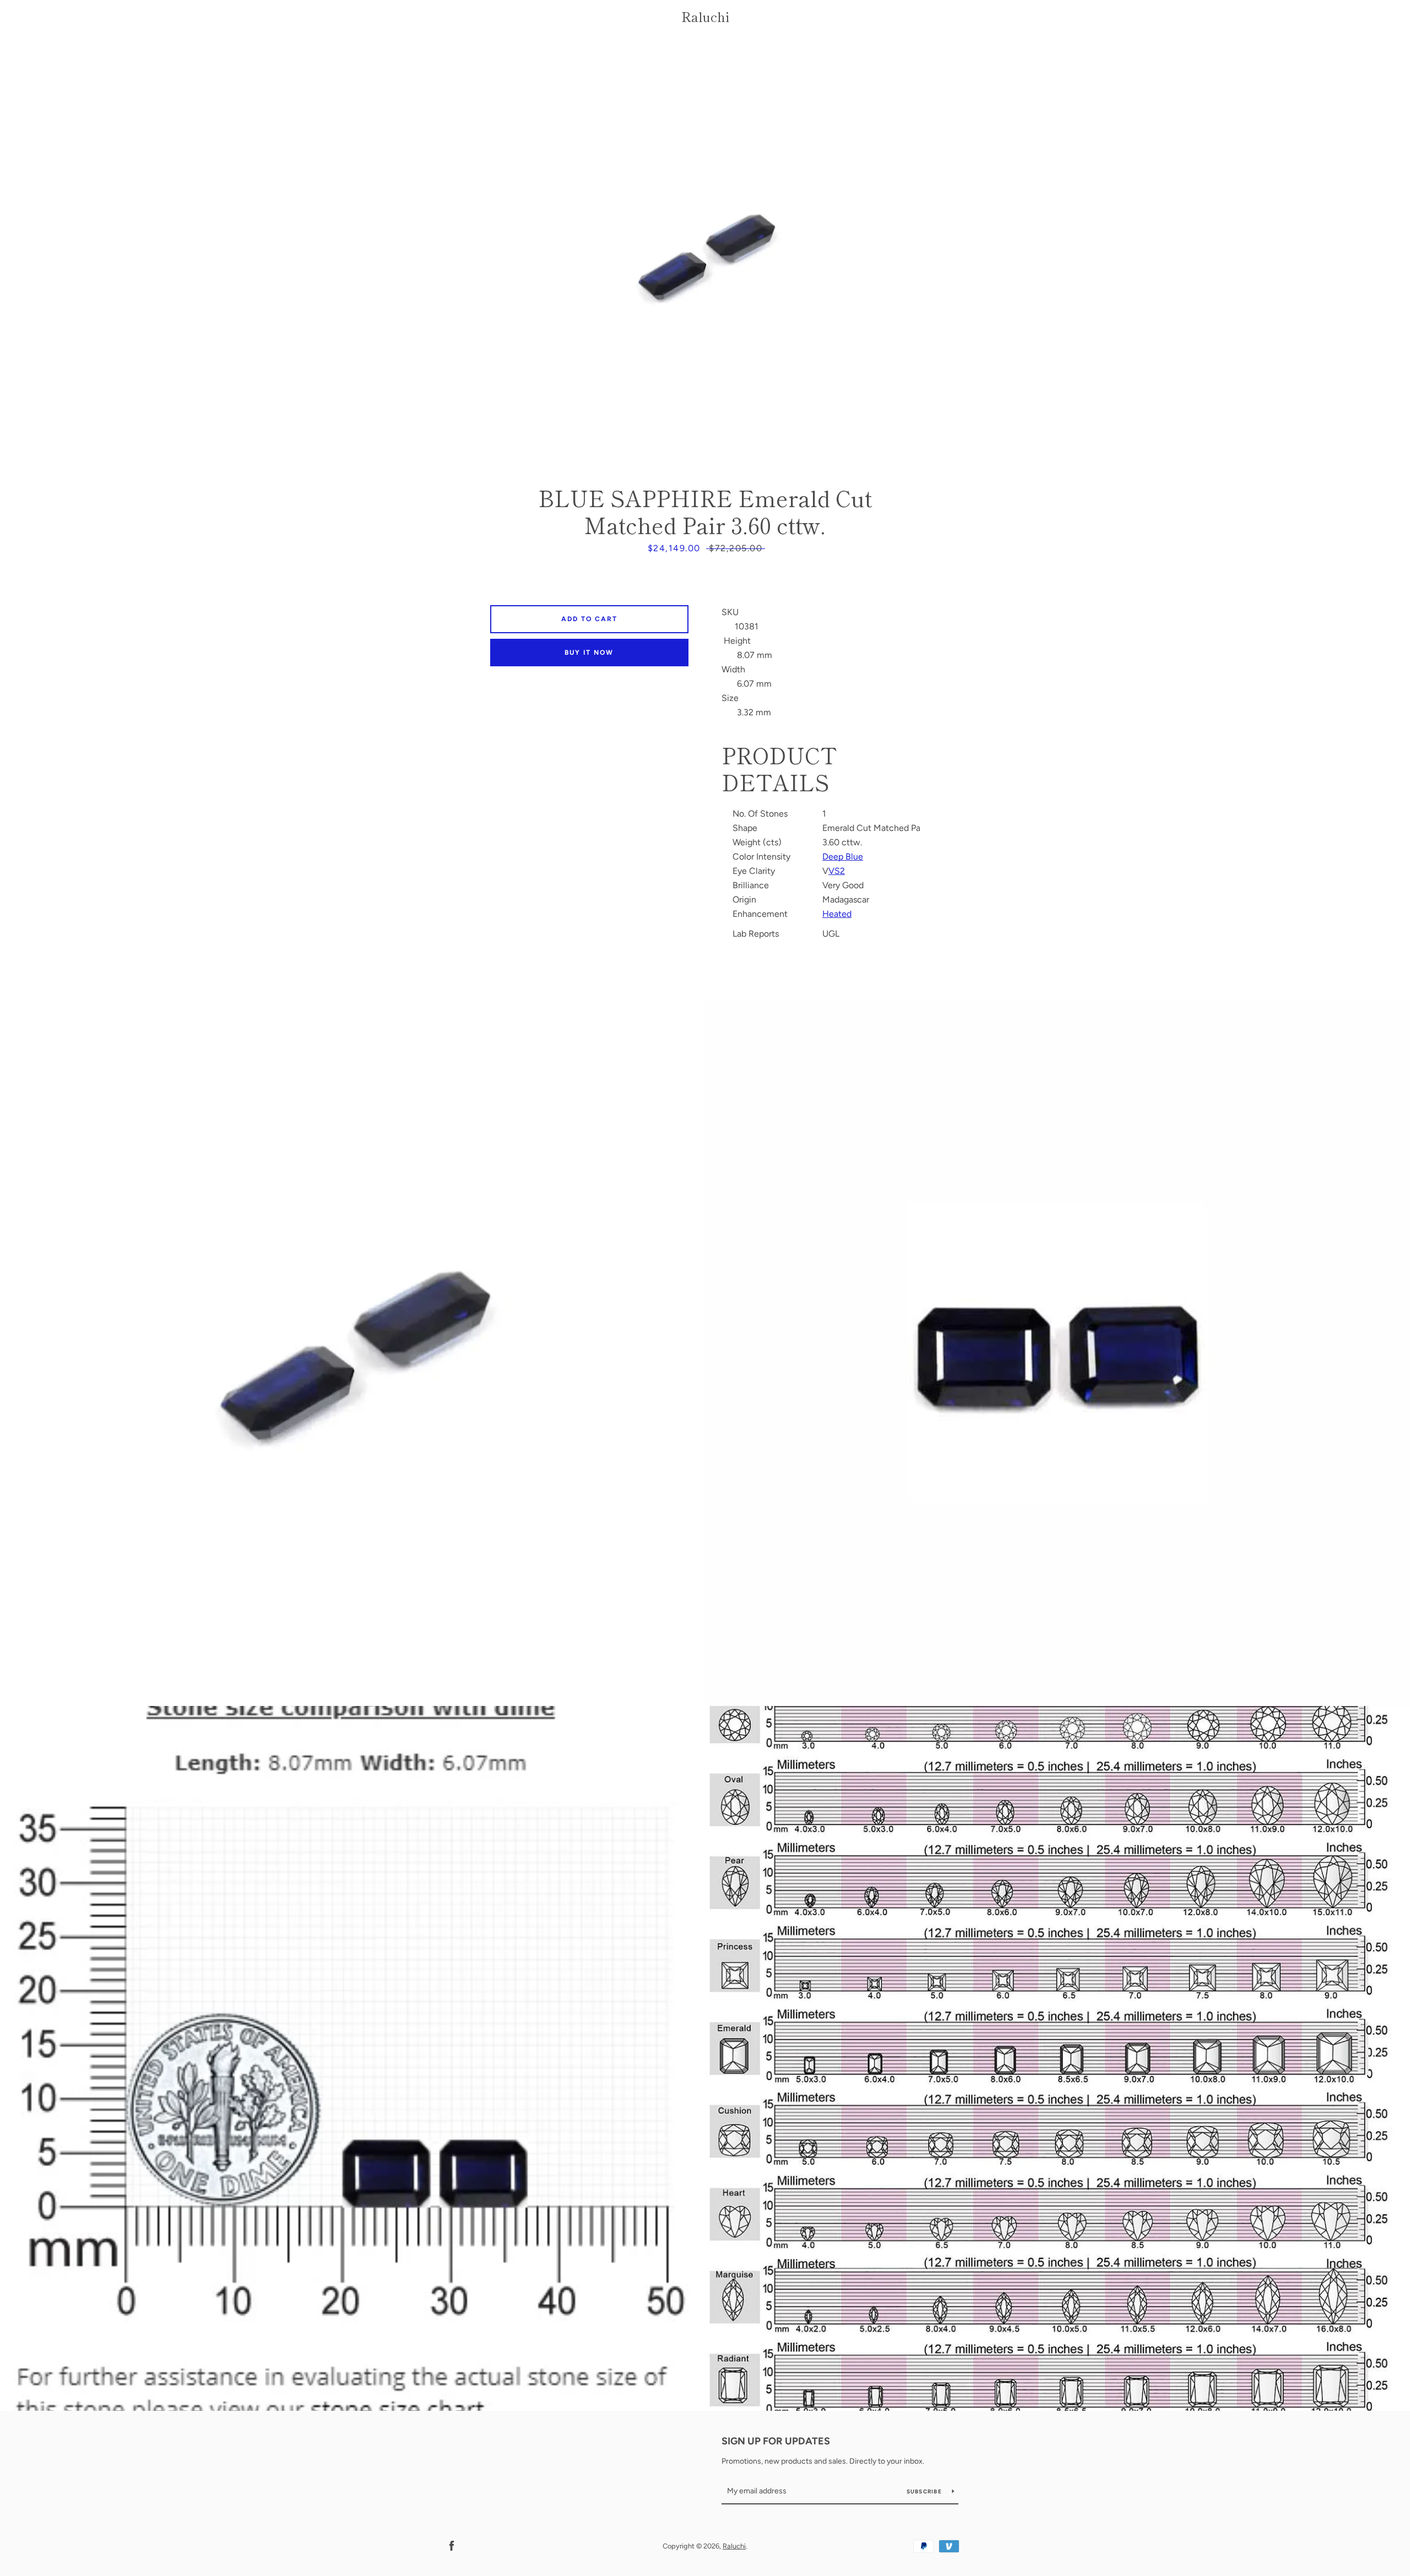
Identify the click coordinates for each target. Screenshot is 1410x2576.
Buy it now (589, 653)
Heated (837, 914)
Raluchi (705, 17)
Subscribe (925, 2491)
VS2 (837, 871)
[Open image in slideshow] (705, 256)
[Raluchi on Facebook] (452, 2545)
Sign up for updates (776, 2441)
